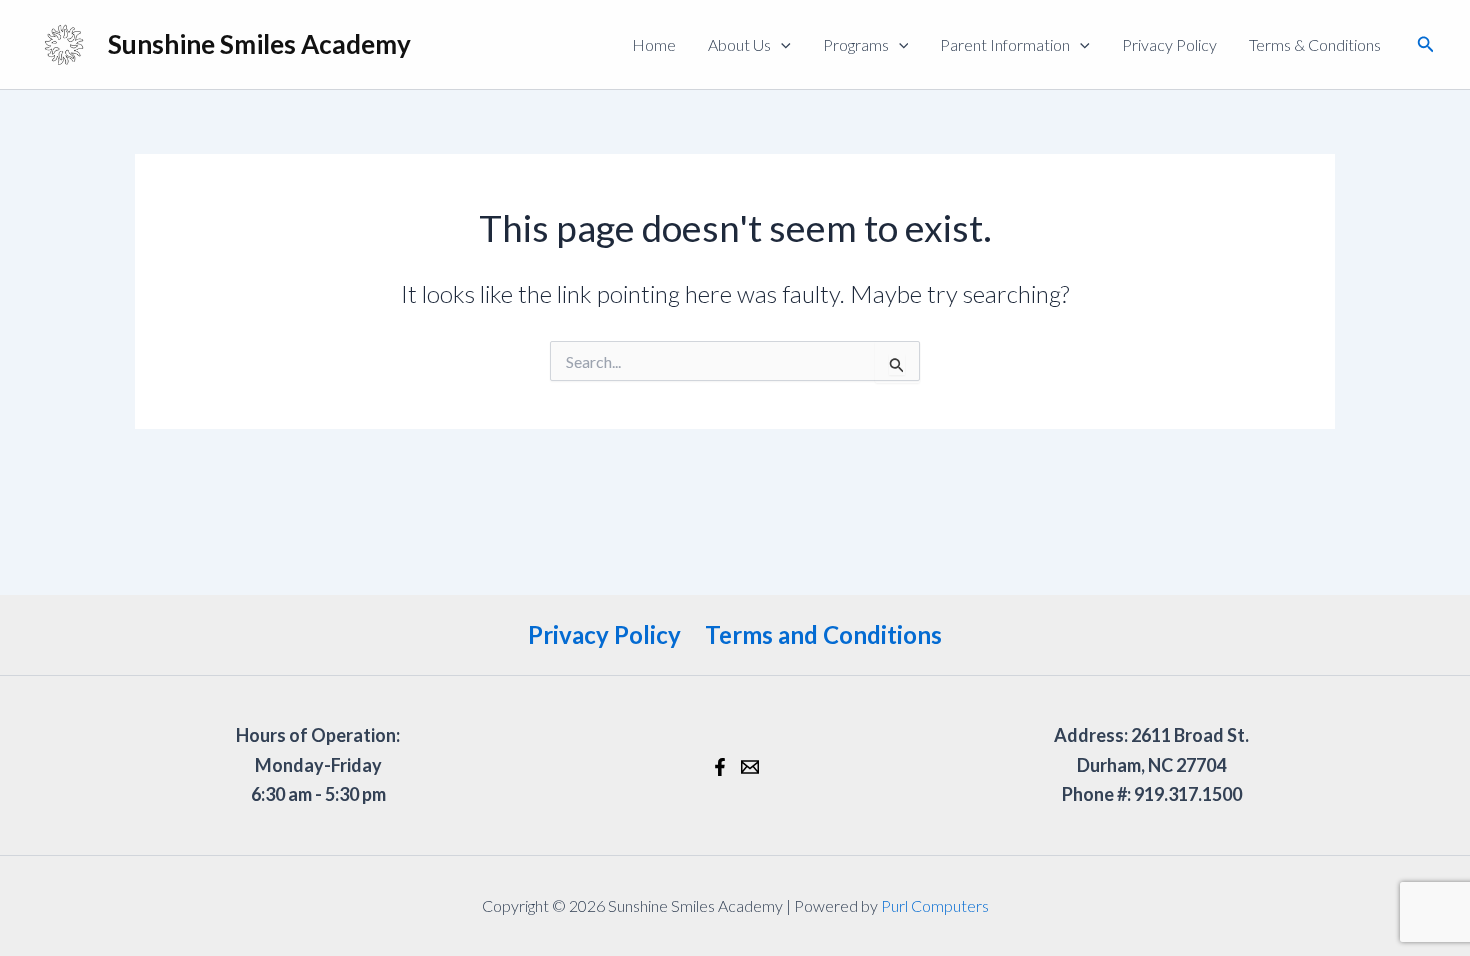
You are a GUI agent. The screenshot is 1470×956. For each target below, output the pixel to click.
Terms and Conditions (823, 634)
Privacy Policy (1169, 44)
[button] (781, 45)
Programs (856, 44)
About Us (739, 44)
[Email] (750, 767)
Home (654, 44)
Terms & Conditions (1315, 44)
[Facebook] (720, 767)
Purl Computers (935, 905)
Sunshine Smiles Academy (259, 44)
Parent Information (1005, 44)
